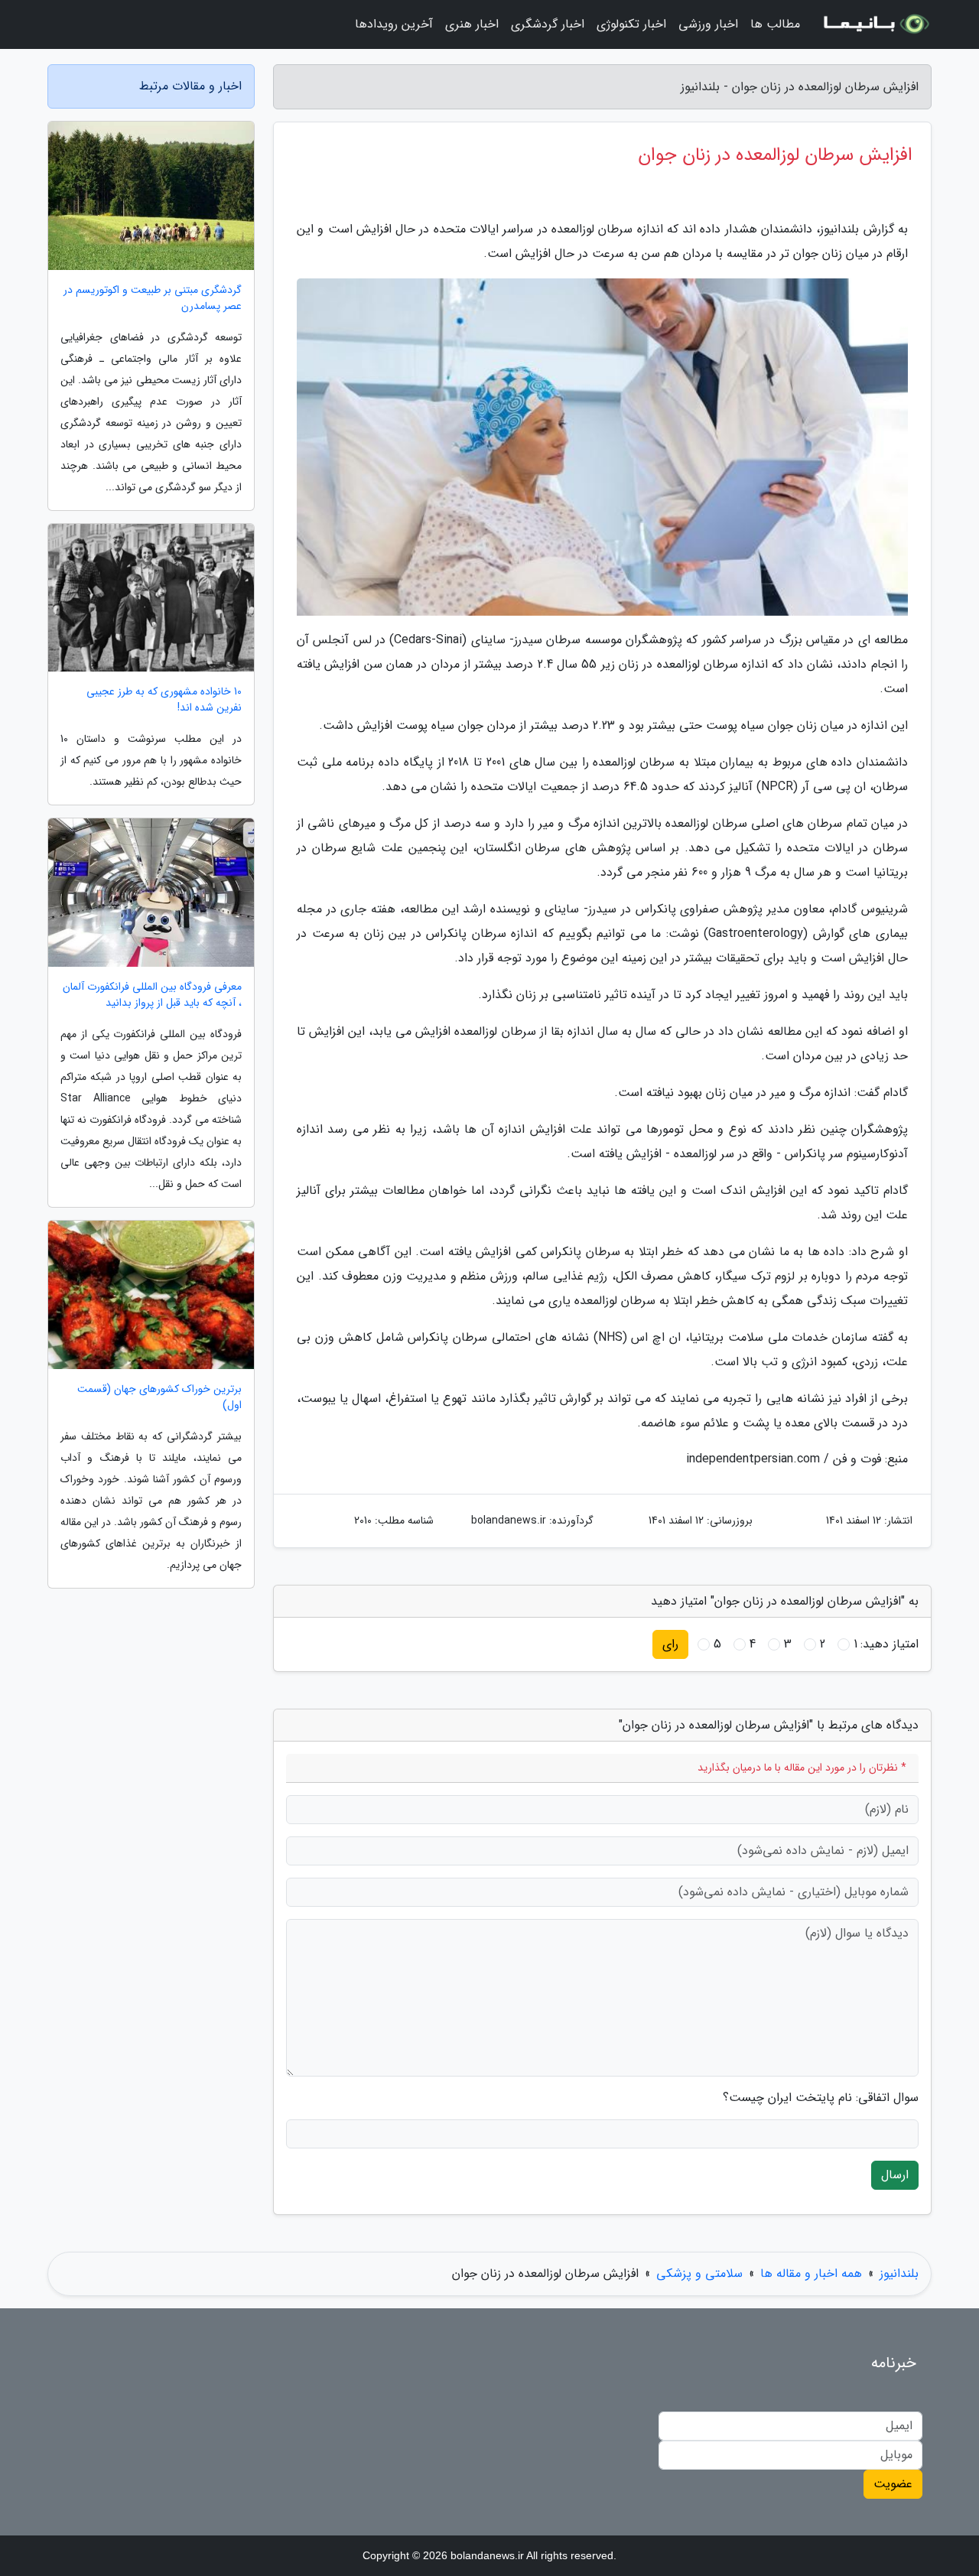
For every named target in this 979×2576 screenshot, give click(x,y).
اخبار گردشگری (548, 24)
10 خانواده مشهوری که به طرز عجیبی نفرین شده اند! (164, 700)
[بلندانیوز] (875, 24)
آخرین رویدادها (394, 24)
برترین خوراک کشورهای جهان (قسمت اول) (159, 1397)
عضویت (893, 2484)
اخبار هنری (472, 24)
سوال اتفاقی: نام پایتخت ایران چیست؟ (821, 2098)
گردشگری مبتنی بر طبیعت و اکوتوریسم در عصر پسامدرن (153, 298)
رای (670, 1644)
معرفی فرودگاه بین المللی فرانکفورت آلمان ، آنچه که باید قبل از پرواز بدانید (152, 995)
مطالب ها (775, 24)
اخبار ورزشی (708, 24)
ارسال (895, 2175)
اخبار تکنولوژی (631, 24)
